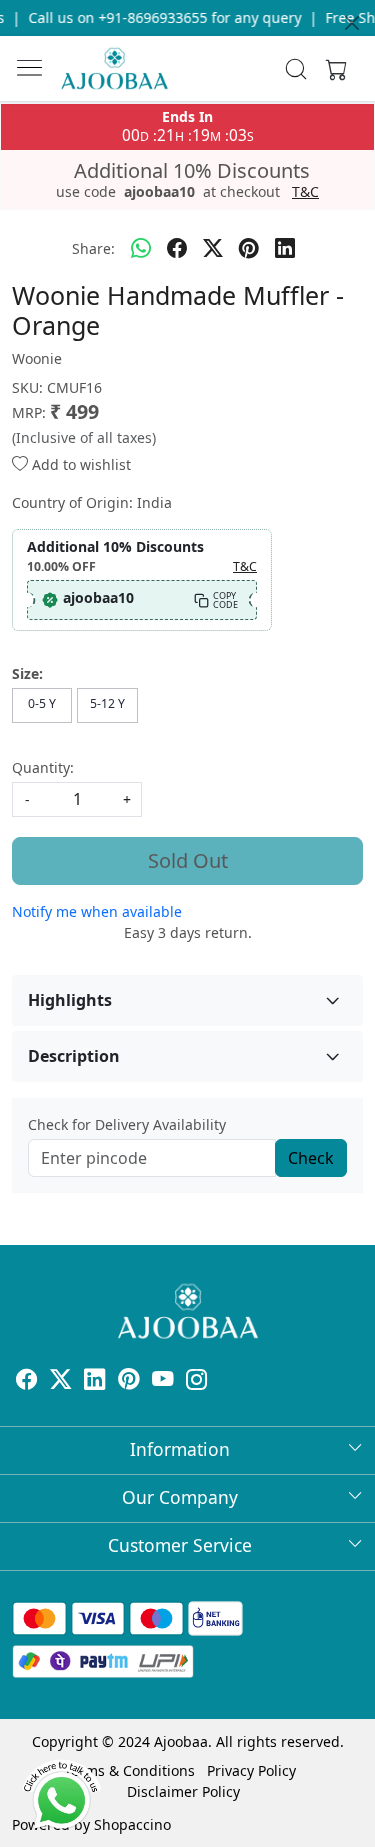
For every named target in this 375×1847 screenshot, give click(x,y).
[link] (295, 69)
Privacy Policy (251, 1770)
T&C (305, 192)
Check (311, 1158)
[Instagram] (197, 1381)
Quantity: (43, 767)
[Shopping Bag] (332, 69)
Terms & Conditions (129, 1770)
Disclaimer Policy (183, 1791)
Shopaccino (132, 1824)
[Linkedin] (95, 1381)
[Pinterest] (129, 1381)
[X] (61, 1381)
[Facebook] (27, 1381)
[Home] (114, 68)
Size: (27, 673)
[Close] (352, 23)
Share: (93, 248)
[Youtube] (163, 1381)
